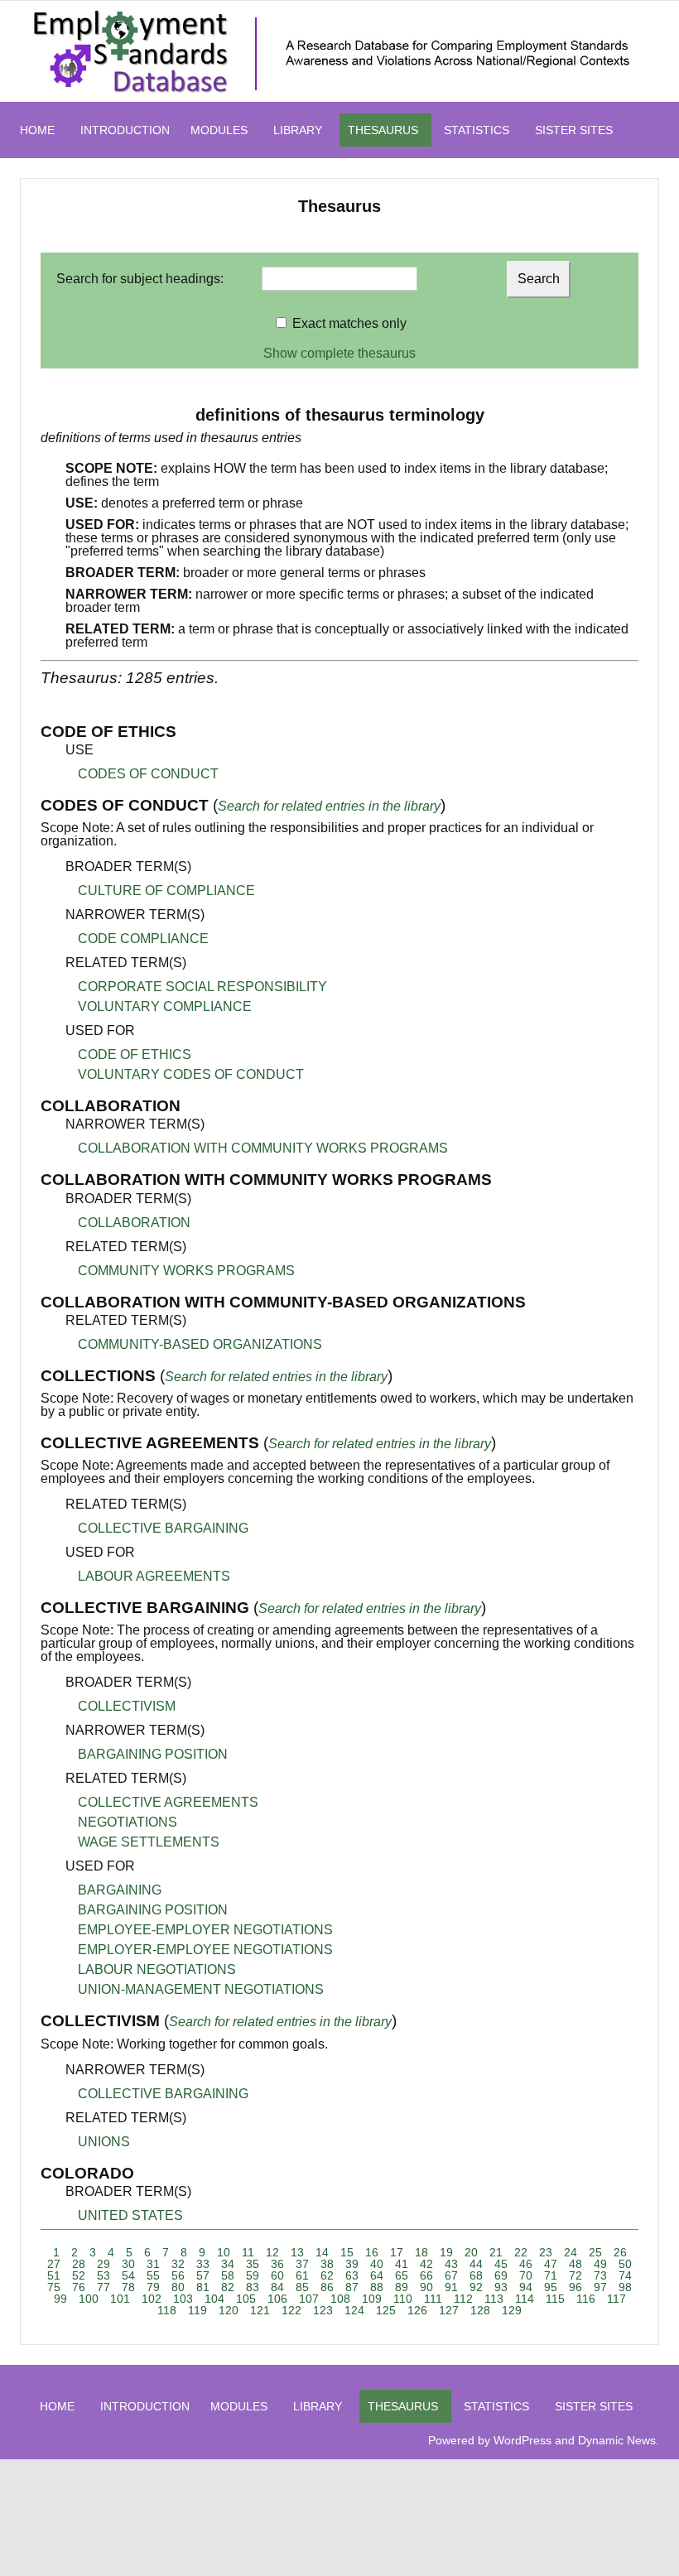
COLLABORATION (134, 1223)
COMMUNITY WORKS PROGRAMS (186, 1271)
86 (327, 2287)
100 (89, 2299)
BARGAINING (120, 1890)
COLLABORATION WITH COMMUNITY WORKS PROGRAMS (263, 1148)
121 (260, 2310)
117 (616, 2299)
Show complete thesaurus (339, 353)
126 (417, 2310)
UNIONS (104, 2142)
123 (323, 2310)
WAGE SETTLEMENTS (149, 1842)
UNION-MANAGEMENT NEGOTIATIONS (201, 1989)
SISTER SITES (574, 130)
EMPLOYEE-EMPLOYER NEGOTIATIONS (205, 1930)
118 (167, 2310)
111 (433, 2299)
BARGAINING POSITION (153, 1754)
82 (228, 2287)
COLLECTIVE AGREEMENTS (168, 1802)
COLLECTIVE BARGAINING (163, 1528)
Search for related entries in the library (329, 806)
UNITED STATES (130, 2215)
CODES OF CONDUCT (148, 774)
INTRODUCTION (125, 130)
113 (494, 2299)
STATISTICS (477, 130)
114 (525, 2299)
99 (60, 2299)
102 (152, 2299)
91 (451, 2287)
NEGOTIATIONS (128, 1822)
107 (309, 2299)
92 (476, 2287)
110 (403, 2299)
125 (386, 2310)
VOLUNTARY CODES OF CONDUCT (191, 1074)
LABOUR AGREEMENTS (154, 1576)
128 (480, 2310)
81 (203, 2287)
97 (600, 2287)
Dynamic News (617, 2440)
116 (586, 2299)
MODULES (219, 130)
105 (246, 2299)
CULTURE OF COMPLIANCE (166, 891)
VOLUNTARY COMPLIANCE (165, 1006)
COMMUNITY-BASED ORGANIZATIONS (200, 1344)
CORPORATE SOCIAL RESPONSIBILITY (202, 987)
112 (463, 2299)
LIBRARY (298, 130)
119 (197, 2310)
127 (449, 2310)
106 (277, 2299)
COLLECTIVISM (127, 1706)
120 (229, 2310)
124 (354, 2310)
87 (352, 2287)
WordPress (522, 2440)
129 (512, 2310)
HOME (37, 130)
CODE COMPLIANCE (143, 939)
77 (104, 2287)
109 (372, 2299)
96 (575, 2287)
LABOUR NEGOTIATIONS (157, 1969)
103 (183, 2299)
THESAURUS (383, 130)
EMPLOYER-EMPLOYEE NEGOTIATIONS (205, 1950)
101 (120, 2299)
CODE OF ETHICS (135, 1054)
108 (340, 2299)
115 (555, 2299)
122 (291, 2310)
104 (214, 2299)
